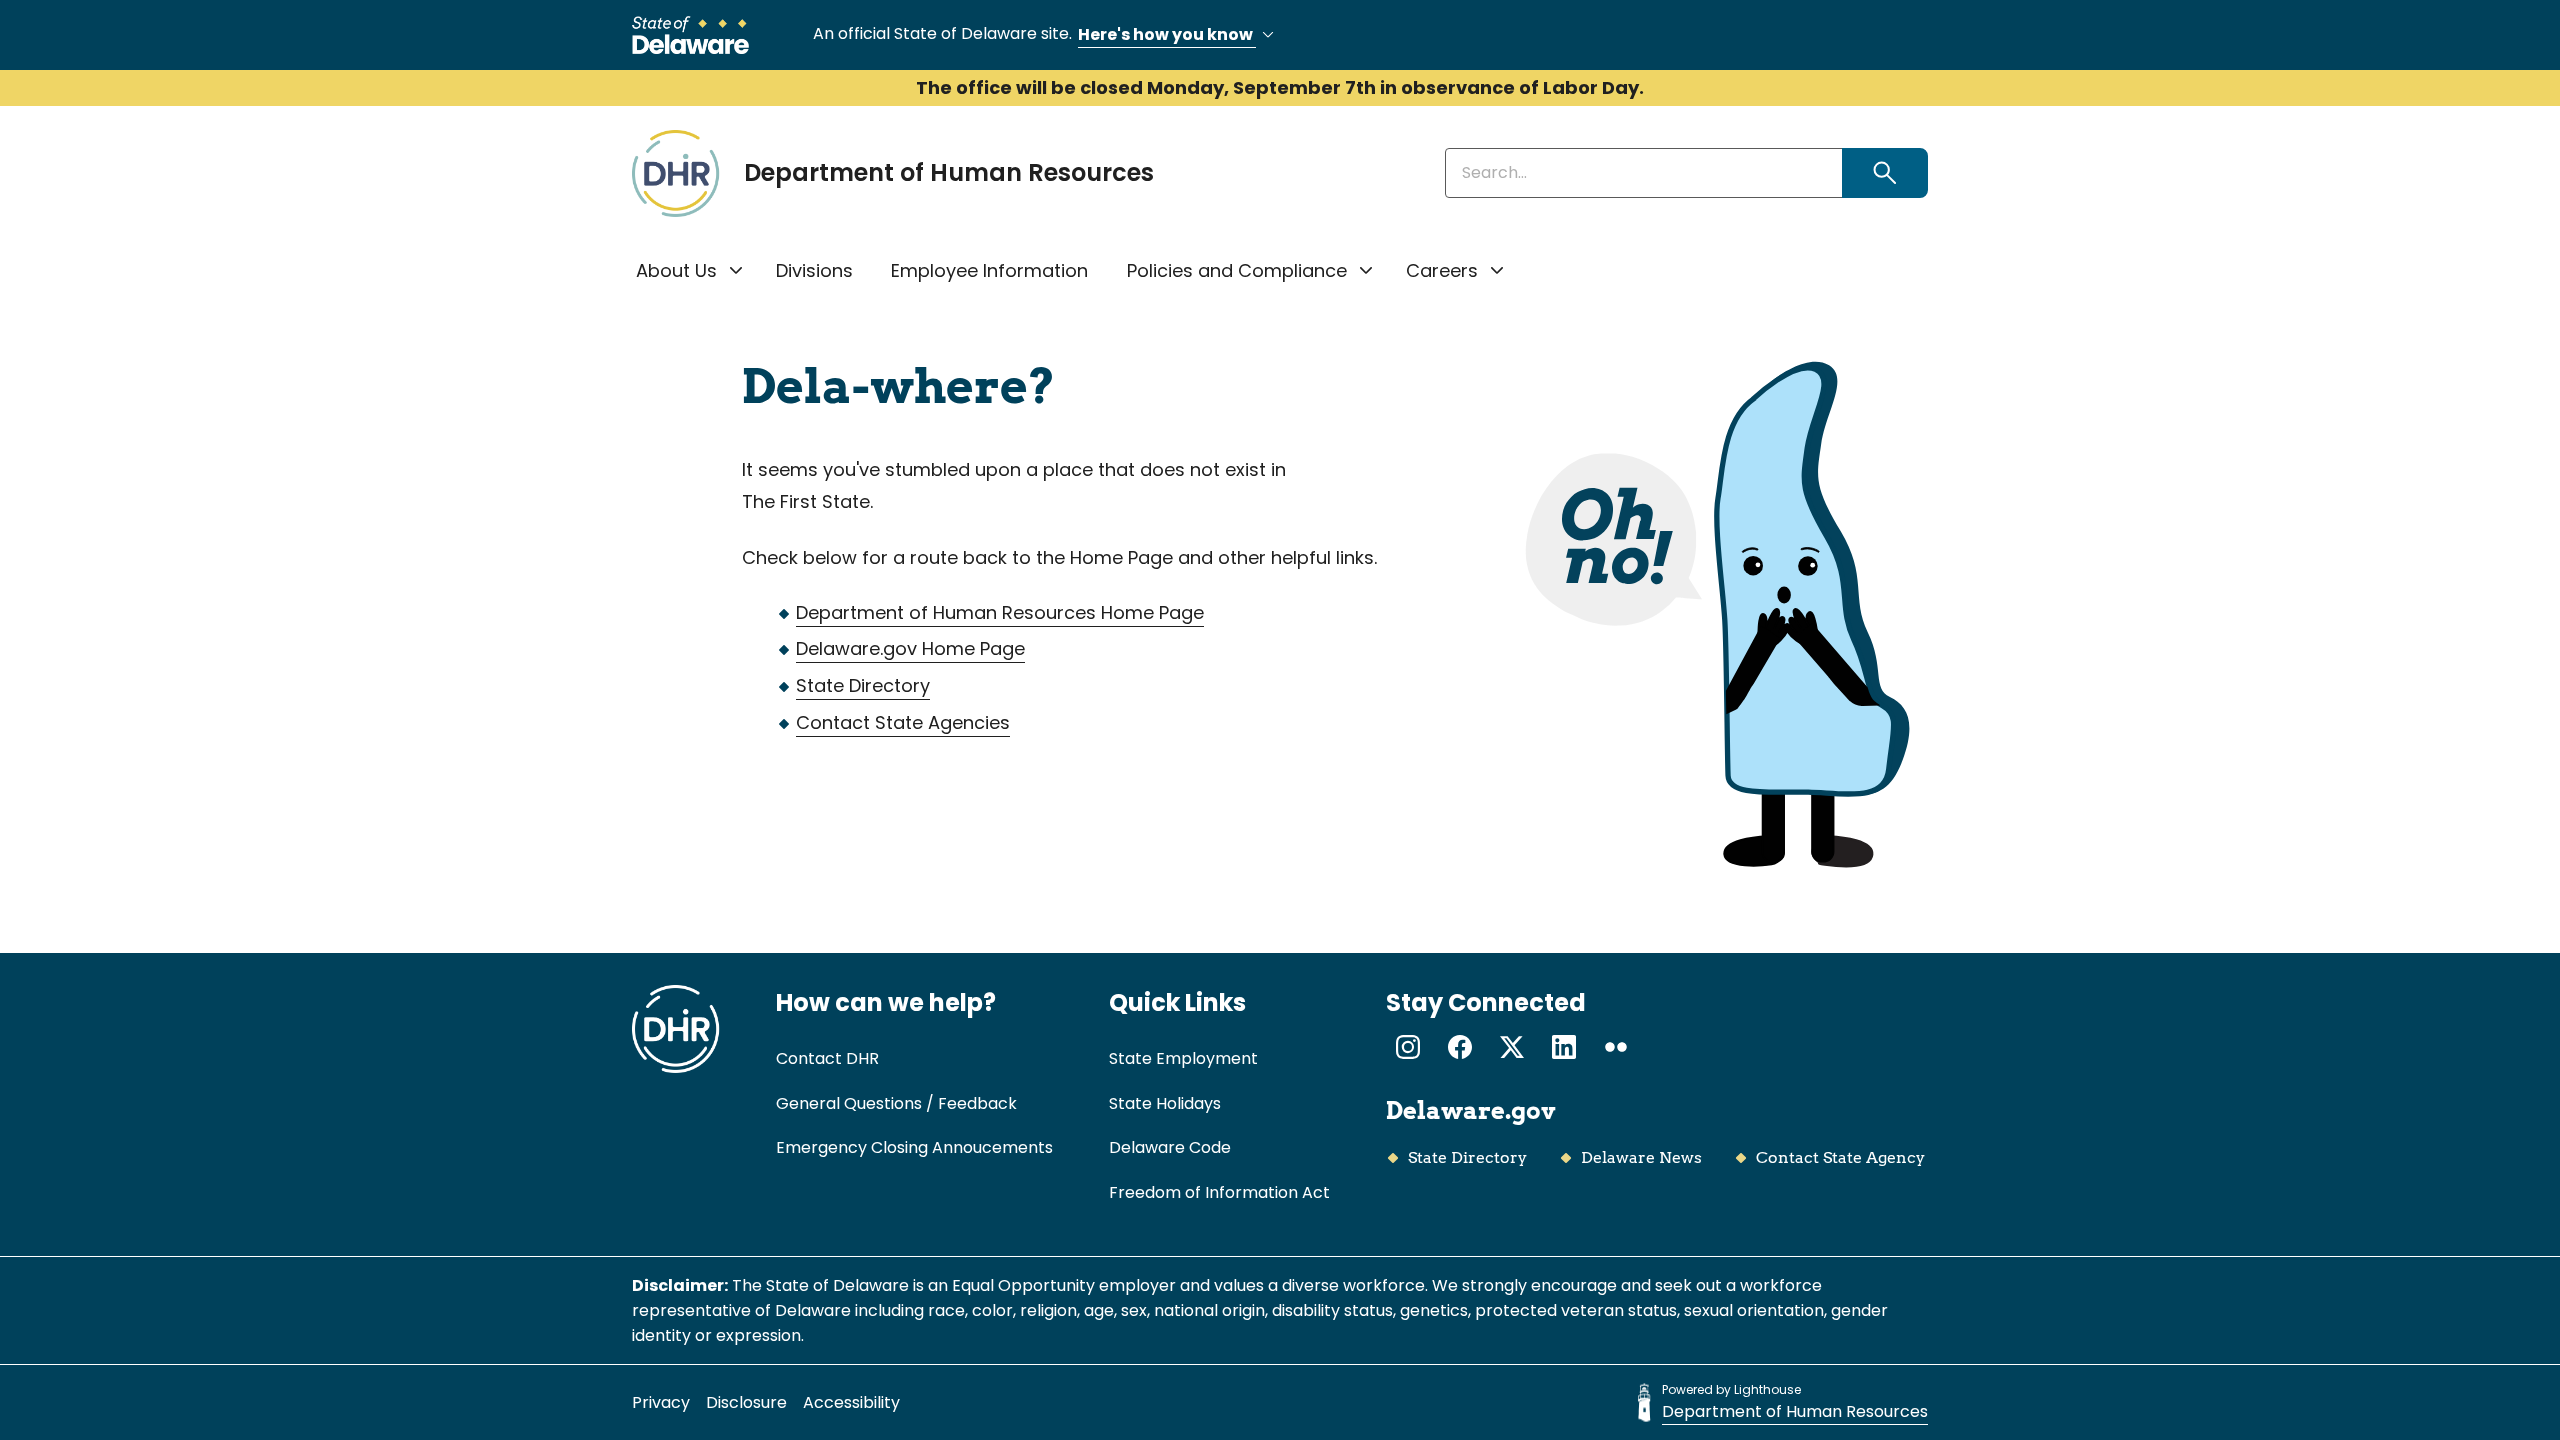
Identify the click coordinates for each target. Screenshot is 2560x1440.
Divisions (814, 270)
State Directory (863, 685)
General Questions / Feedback (896, 1103)
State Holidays (1165, 1103)
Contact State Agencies (903, 722)
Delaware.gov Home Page (910, 648)
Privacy (661, 1402)
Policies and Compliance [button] (1237, 270)
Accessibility (851, 1402)
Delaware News (1641, 1157)
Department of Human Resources (949, 172)
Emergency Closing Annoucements (914, 1147)
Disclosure (746, 1402)
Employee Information (989, 270)
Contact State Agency (1840, 1157)
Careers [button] (1442, 270)
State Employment (1183, 1058)
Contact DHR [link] (827, 1058)
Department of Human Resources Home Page (1000, 612)
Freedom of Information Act (1219, 1192)
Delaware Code (1170, 1147)
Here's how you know (1167, 34)
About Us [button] (676, 270)
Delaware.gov (1471, 1110)
